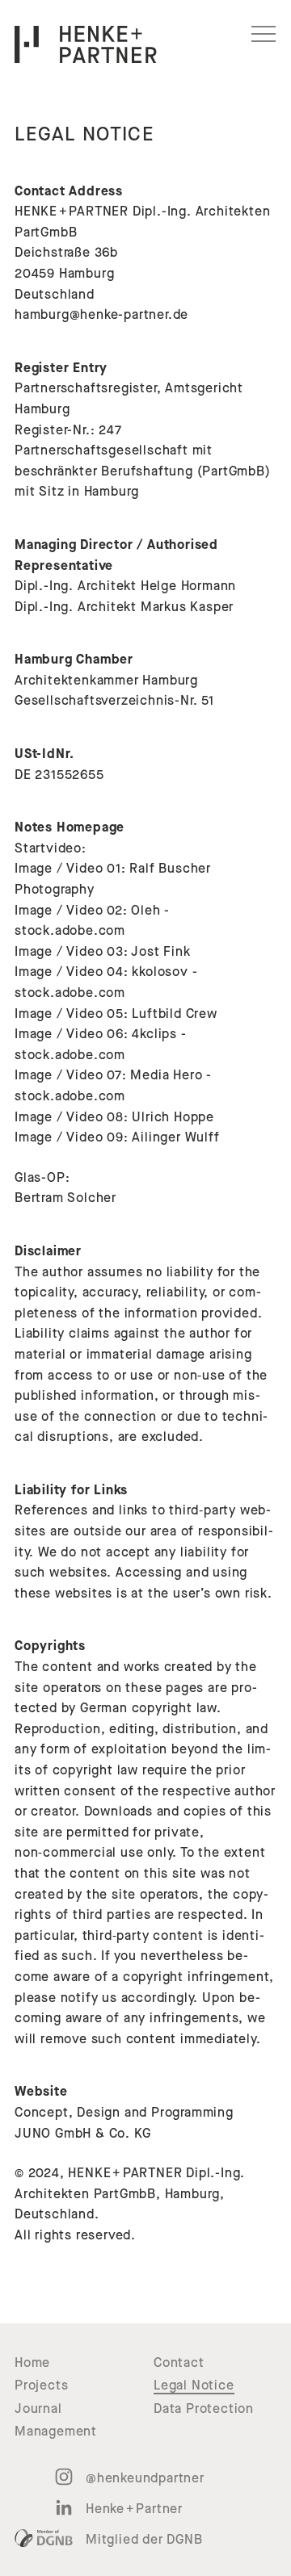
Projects (41, 2385)
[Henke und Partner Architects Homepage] (86, 44)
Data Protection (204, 2409)
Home (32, 2363)
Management (56, 2431)
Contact (179, 2363)
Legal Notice (194, 2385)
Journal (38, 2409)
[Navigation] (264, 34)
